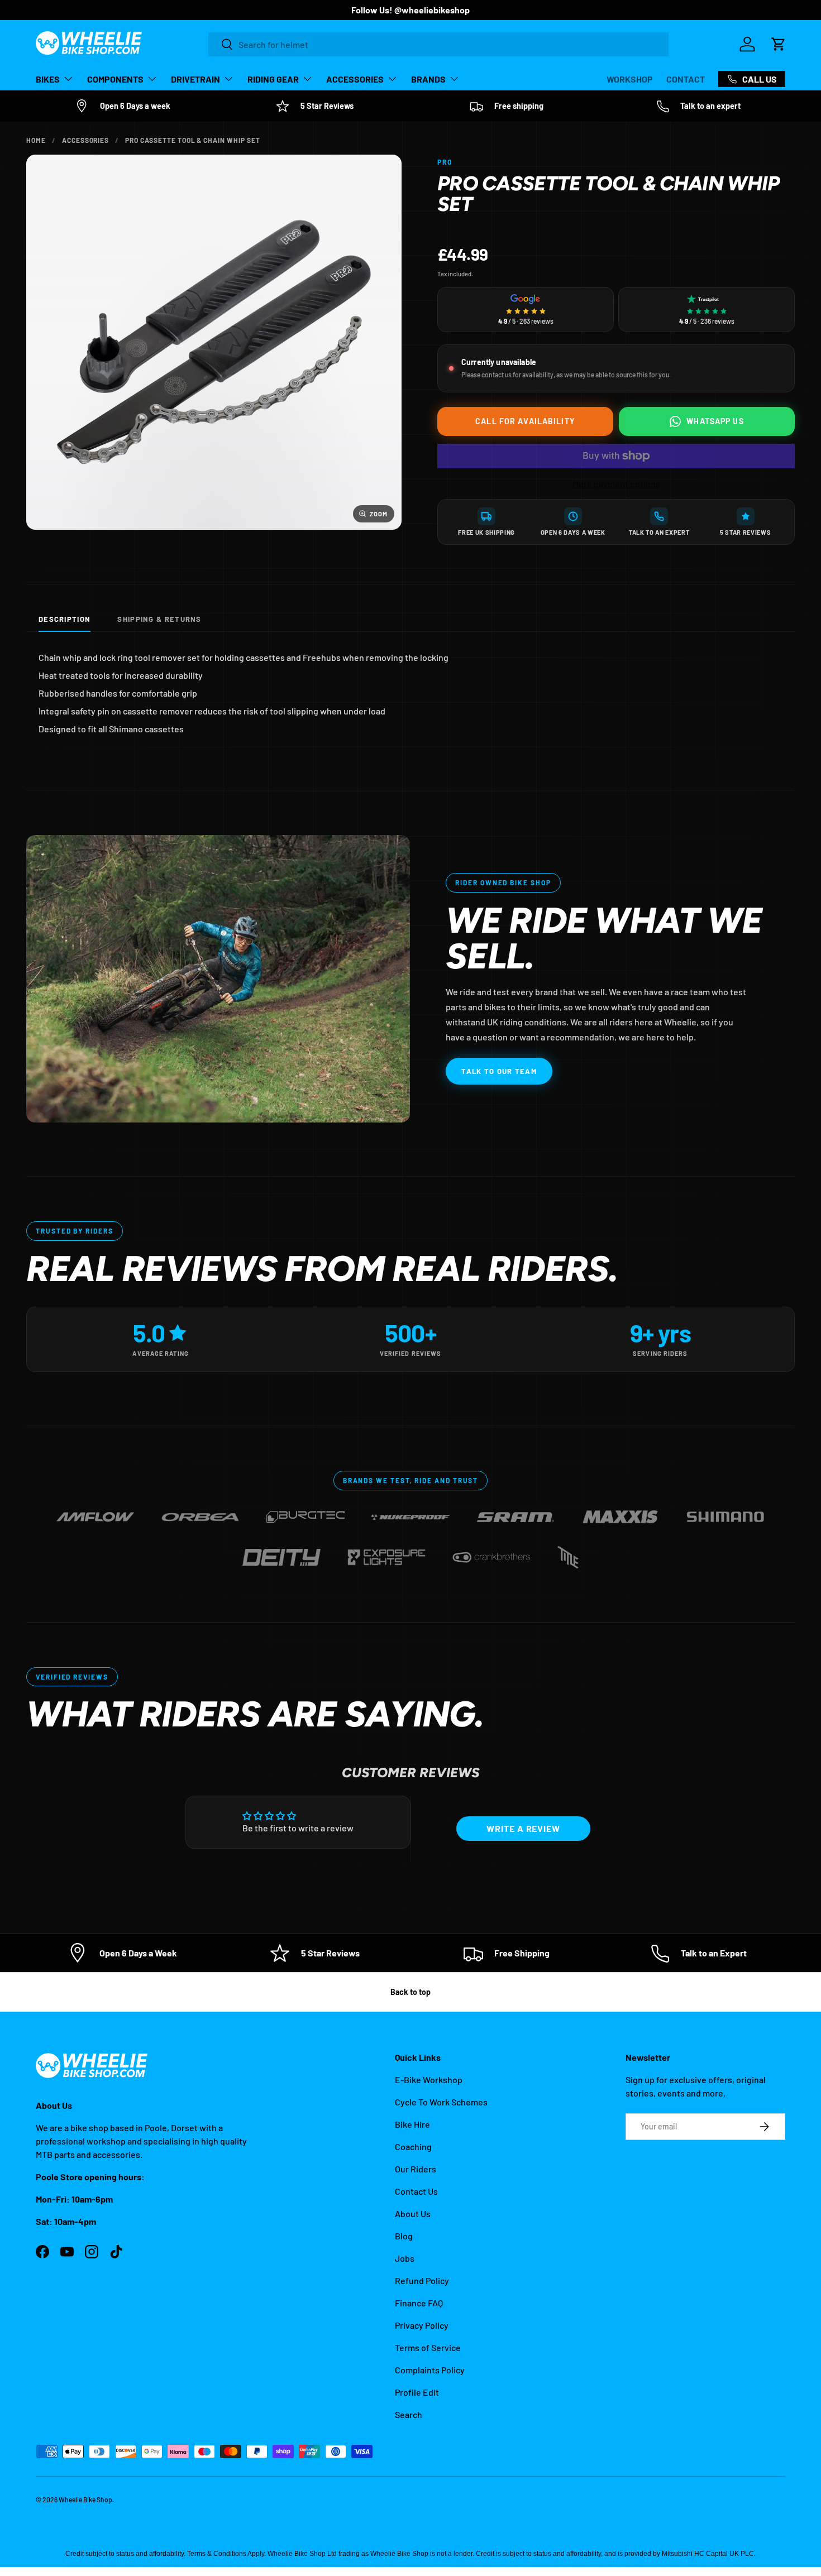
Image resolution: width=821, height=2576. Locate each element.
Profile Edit (417, 2392)
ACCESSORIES (355, 79)
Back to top (410, 1992)
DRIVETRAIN (195, 79)
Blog (404, 2236)
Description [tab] (65, 619)
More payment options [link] (616, 484)
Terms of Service (428, 2347)
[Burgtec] (306, 1512)
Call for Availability (525, 421)
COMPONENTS (115, 79)
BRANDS (428, 79)
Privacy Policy (422, 2325)
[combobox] (438, 44)
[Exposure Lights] (386, 1553)
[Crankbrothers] (491, 1553)
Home (36, 140)
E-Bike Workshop (429, 2079)
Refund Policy (422, 2280)
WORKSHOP (630, 79)
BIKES (48, 79)
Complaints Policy (430, 2370)
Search (409, 2414)
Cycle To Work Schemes (441, 2102)
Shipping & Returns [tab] (159, 619)
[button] (779, 44)
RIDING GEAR (273, 79)
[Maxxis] (620, 1512)
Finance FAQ (419, 2303)
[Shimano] (725, 1512)
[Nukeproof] (410, 1512)
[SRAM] (515, 1512)
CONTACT (686, 79)
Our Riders (416, 2169)
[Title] (568, 1553)
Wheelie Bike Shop (85, 2500)
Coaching (413, 2146)
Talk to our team (499, 1071)
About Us (413, 2213)
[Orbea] (201, 1512)
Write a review (523, 1828)
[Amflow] (96, 1512)
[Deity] (281, 1553)
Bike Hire (412, 2124)
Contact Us (416, 2191)
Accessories (86, 140)
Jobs (405, 2258)
